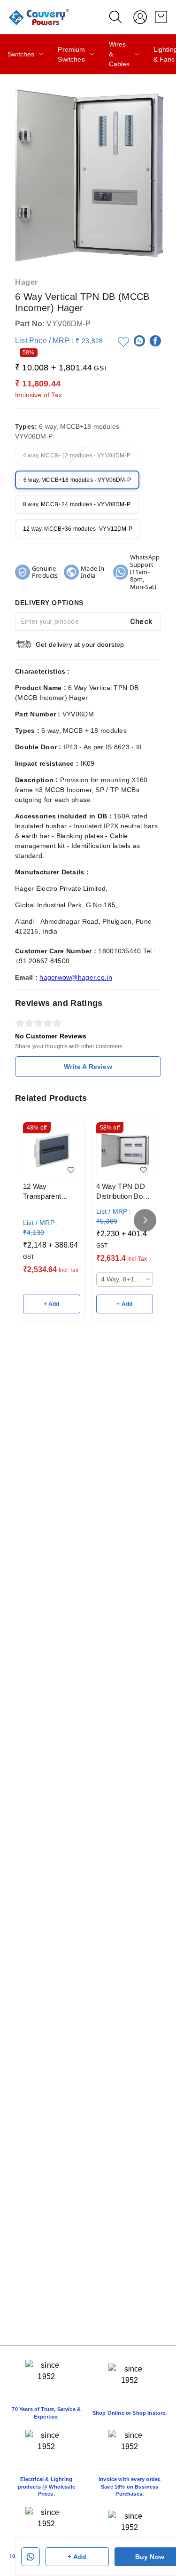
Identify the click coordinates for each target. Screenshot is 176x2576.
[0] (161, 17)
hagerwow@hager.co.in (76, 977)
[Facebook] (155, 341)
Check (142, 622)
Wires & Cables (119, 54)
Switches (21, 54)
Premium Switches (71, 54)
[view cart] (161, 17)
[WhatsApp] (139, 341)
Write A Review (88, 1067)
